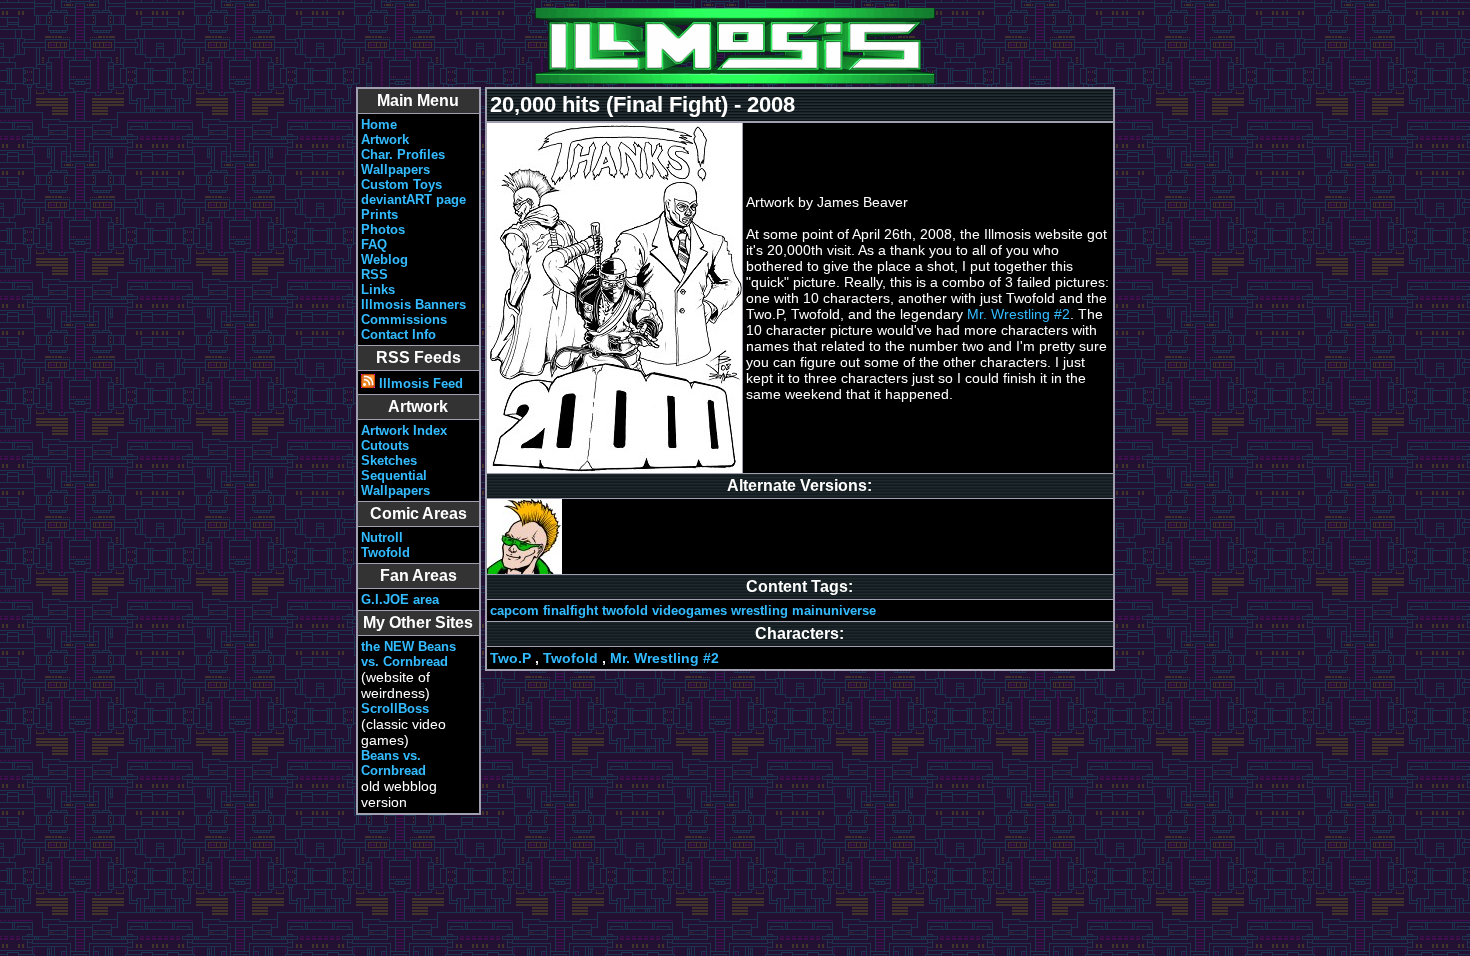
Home (379, 124)
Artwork (385, 139)
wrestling (759, 610)
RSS (374, 274)
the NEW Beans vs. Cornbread (408, 654)
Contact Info (398, 334)
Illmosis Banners (413, 304)
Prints (379, 214)
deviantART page (413, 199)
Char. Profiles (403, 154)
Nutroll (382, 537)
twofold (625, 610)
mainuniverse (834, 610)
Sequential (394, 475)
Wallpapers (395, 169)
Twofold (385, 552)
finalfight (570, 610)
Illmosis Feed (419, 383)
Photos (383, 229)
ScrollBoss (395, 708)
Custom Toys (401, 184)
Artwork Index (404, 430)
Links (378, 289)
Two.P (510, 658)
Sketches (389, 460)
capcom (514, 610)
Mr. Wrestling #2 (1018, 314)
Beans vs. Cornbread (393, 763)
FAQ (374, 244)
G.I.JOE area (400, 599)
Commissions (404, 319)
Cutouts (385, 445)
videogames (689, 610)
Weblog (384, 259)
